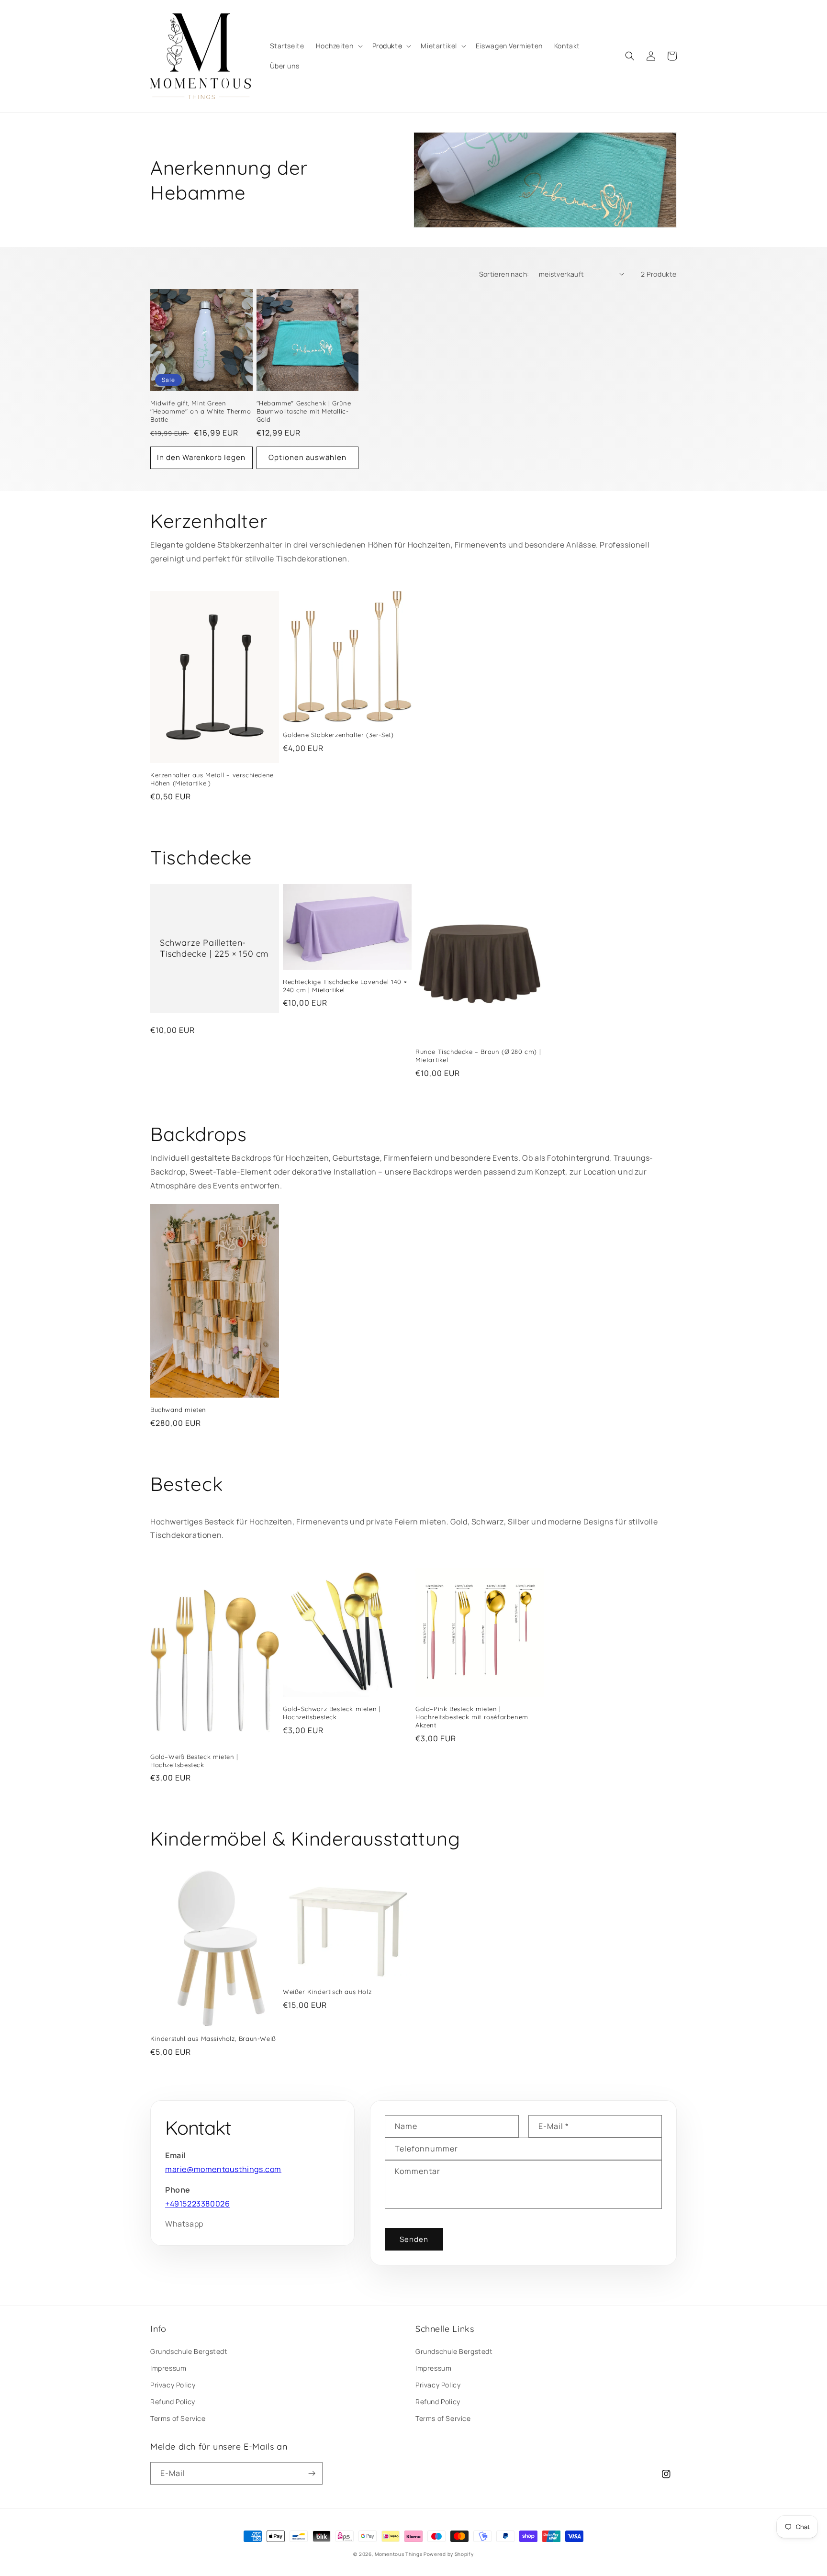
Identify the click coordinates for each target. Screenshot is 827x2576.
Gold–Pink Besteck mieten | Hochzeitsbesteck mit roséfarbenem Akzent (472, 1717)
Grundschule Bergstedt (189, 2351)
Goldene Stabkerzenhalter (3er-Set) (338, 735)
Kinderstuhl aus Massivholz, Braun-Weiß (213, 2038)
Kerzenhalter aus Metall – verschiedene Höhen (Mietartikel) (212, 779)
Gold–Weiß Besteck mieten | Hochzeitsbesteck (194, 1761)
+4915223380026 (197, 2204)
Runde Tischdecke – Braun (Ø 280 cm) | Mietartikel (478, 1056)
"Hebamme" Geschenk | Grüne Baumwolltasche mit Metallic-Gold (304, 411)
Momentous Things (398, 2554)
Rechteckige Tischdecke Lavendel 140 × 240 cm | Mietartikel (345, 986)
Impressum (168, 2368)
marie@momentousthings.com (223, 2169)
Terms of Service (178, 2418)
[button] (338, 46)
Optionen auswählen (307, 457)
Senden (414, 2239)
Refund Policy (173, 2402)
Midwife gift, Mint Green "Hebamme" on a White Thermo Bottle (201, 411)
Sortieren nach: (504, 274)
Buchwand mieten (178, 1410)
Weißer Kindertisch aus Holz (327, 1992)
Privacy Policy (173, 2385)
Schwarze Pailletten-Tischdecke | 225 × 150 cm (214, 948)
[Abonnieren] (312, 2473)
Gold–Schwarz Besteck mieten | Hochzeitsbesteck (332, 1713)
